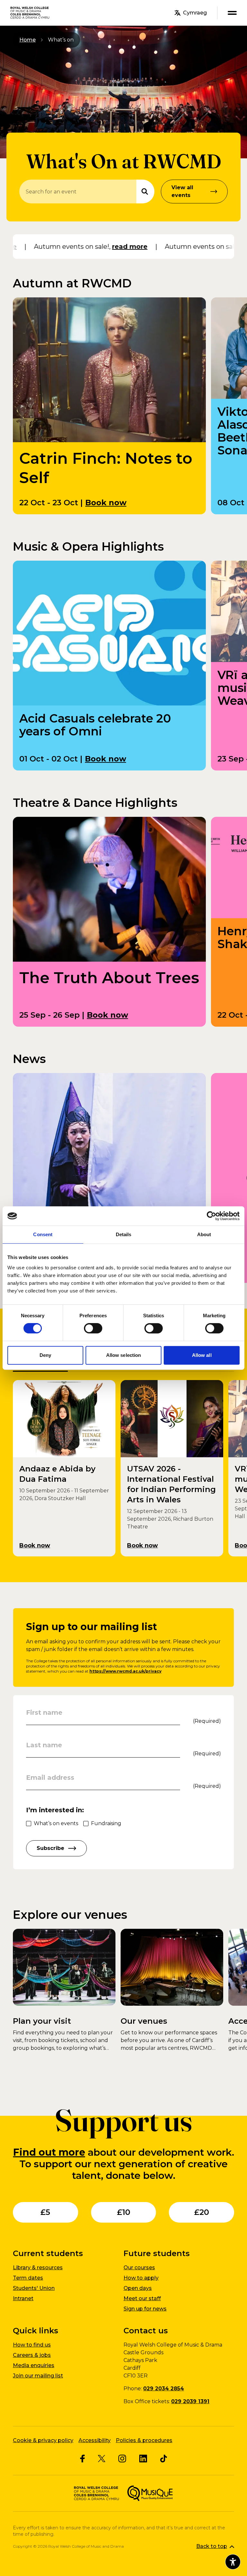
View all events (182, 191)
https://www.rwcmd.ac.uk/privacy (125, 1671)
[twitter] (102, 2459)
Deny (45, 1355)
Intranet (23, 2298)
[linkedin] (143, 2459)
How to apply (141, 2278)
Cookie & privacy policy (43, 2440)
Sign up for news (145, 2309)
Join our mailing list (38, 2376)
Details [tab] (124, 1234)
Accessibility (95, 2440)
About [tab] (204, 1234)
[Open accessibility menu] (233, 2562)
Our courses (139, 2268)
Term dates (28, 2278)
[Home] (30, 13)
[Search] (145, 191)
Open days (138, 2288)
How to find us (32, 2345)
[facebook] (82, 2459)
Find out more (49, 2152)
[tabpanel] (123, 1468)
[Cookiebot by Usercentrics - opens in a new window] (211, 1216)
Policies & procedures (144, 2440)
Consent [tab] (43, 1234)
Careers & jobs (32, 2355)
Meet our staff (142, 2298)
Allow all (202, 1355)
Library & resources (38, 2268)
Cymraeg (195, 13)
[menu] (232, 13)
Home (27, 40)
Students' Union (34, 2288)
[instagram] (122, 2459)
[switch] (93, 1328)
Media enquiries (34, 2365)
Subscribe (50, 1848)
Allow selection (124, 1355)
